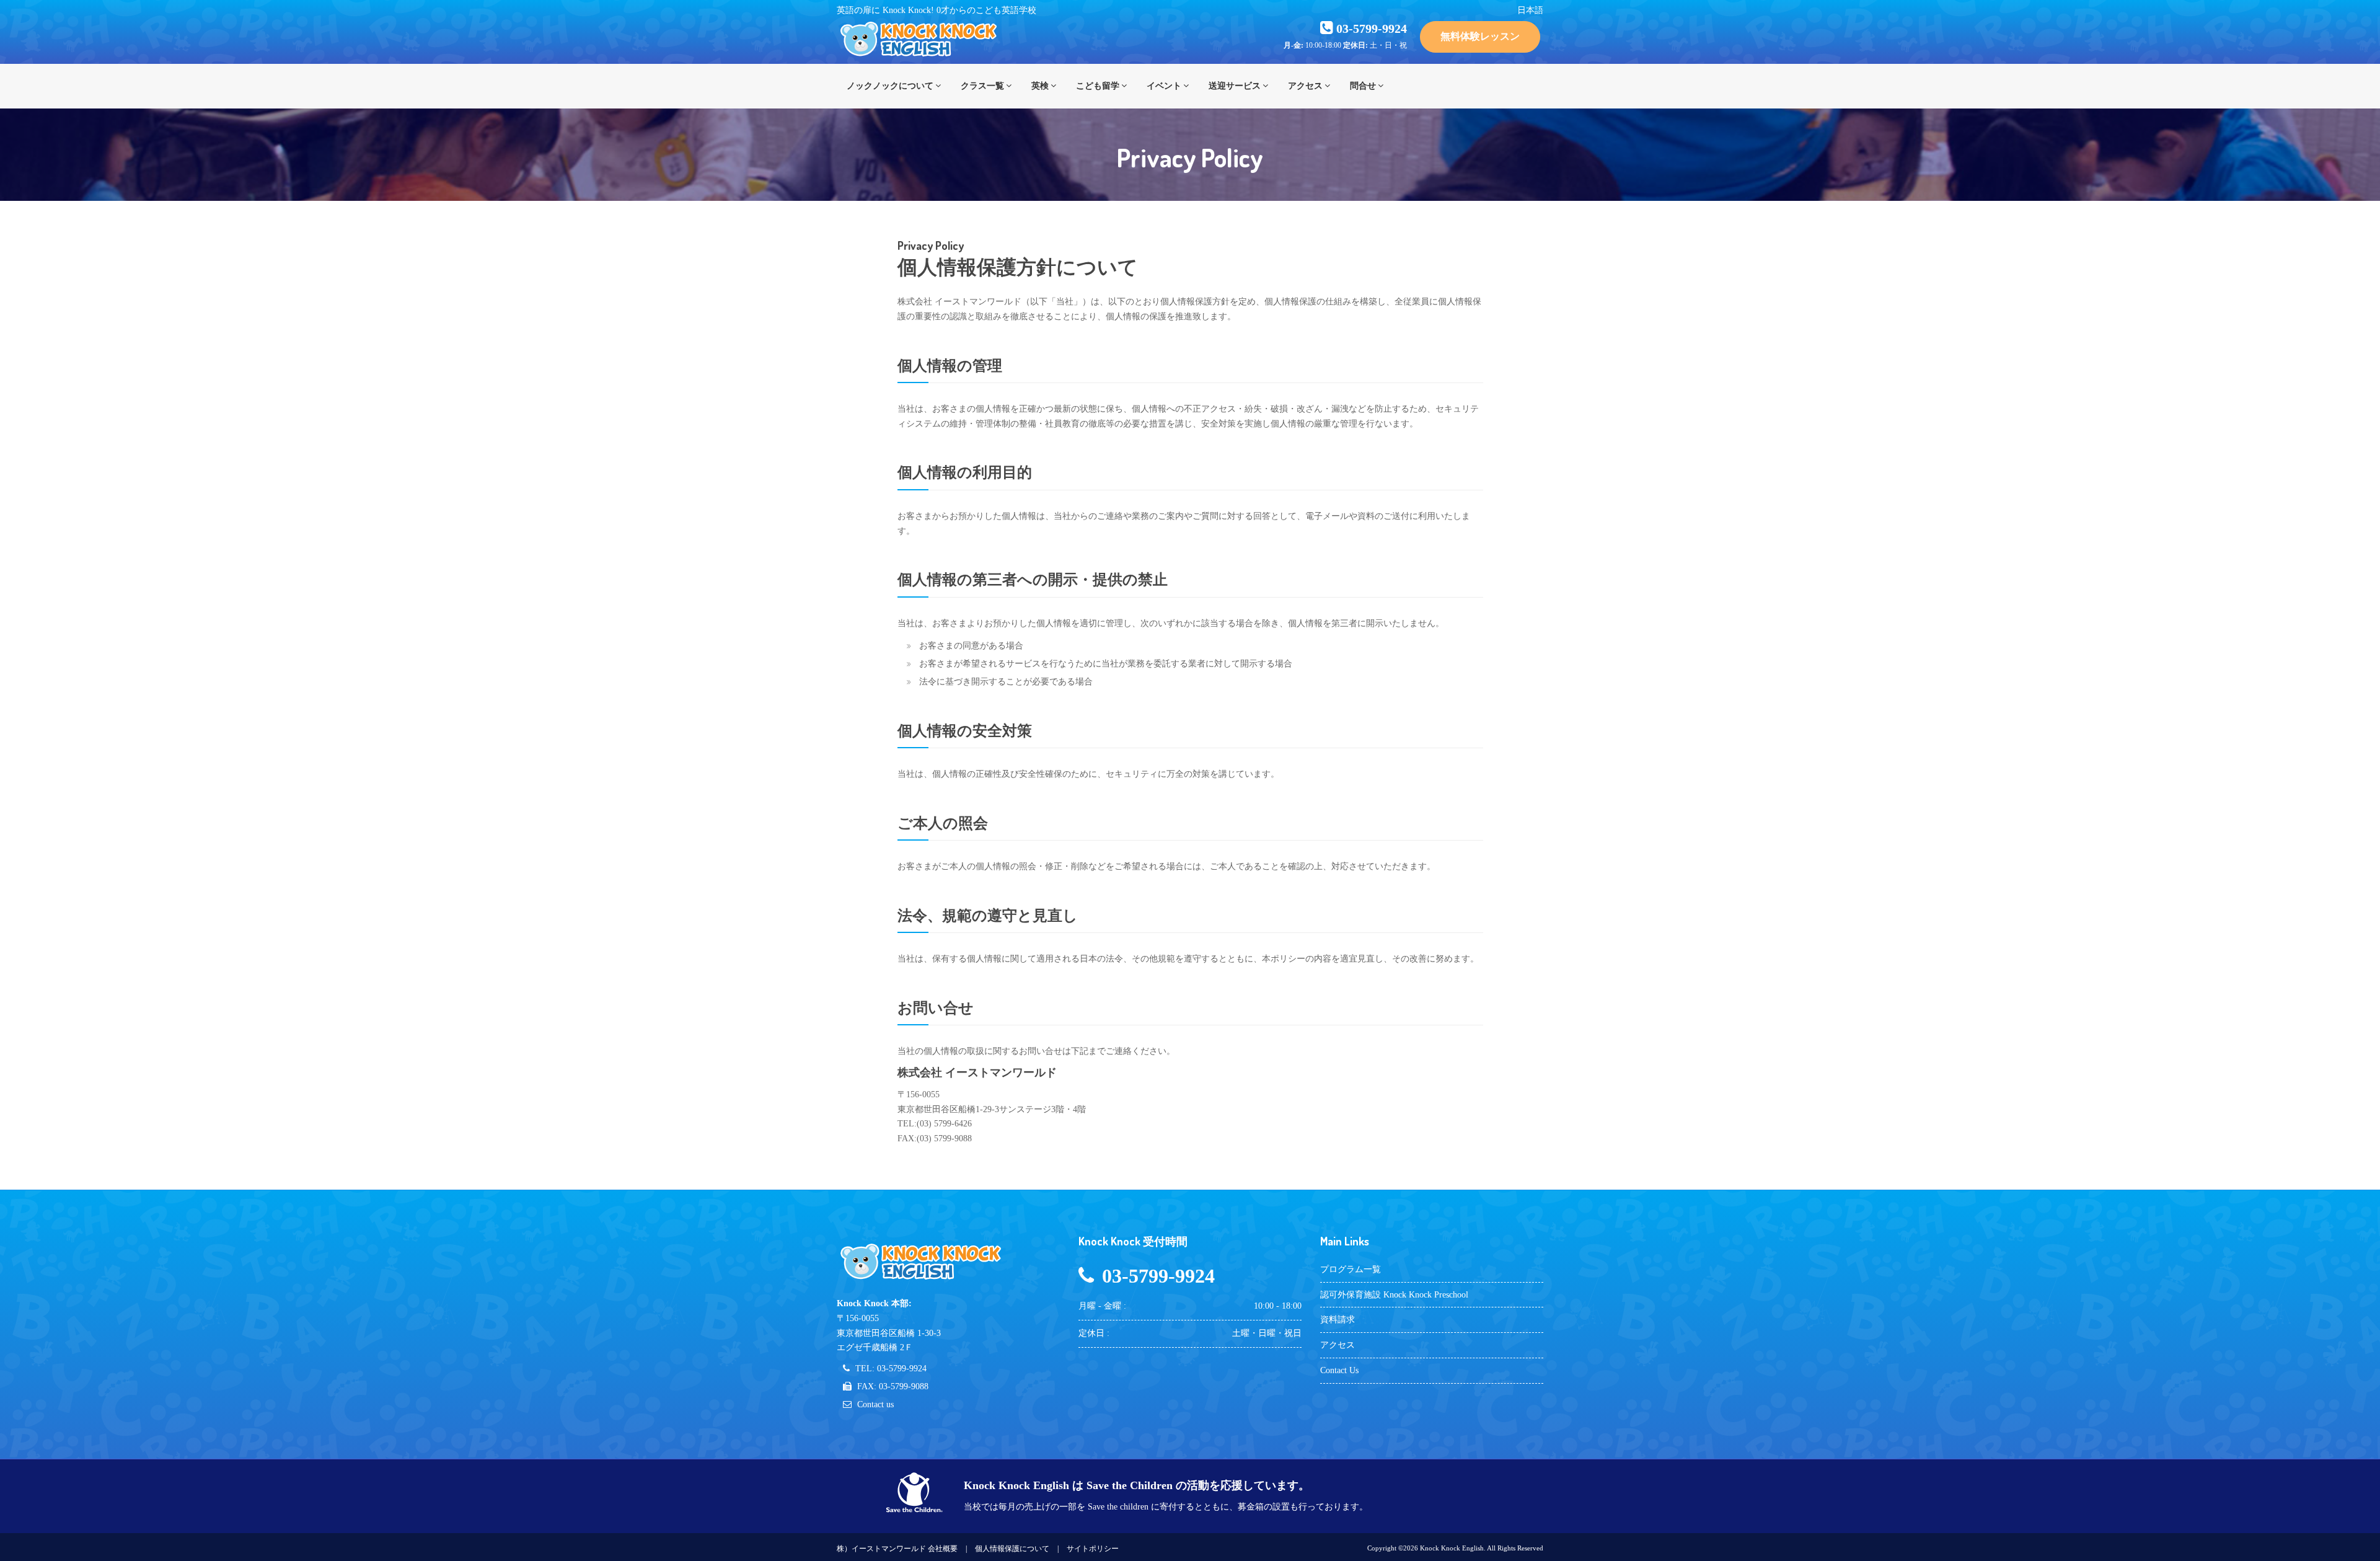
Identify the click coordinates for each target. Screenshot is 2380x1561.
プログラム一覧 (1351, 1269)
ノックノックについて (890, 86)
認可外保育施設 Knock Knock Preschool (1394, 1295)
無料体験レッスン (1480, 36)
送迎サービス (1235, 86)
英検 (1040, 86)
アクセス (1305, 86)
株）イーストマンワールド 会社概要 (897, 1549)
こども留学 (1098, 86)
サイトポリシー (1093, 1549)
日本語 (1530, 10)
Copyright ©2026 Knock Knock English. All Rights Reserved (1455, 1548)
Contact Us (1339, 1370)
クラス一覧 (982, 86)
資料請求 (1338, 1320)
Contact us (875, 1404)
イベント (1164, 86)
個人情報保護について (1012, 1549)
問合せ (1363, 86)
